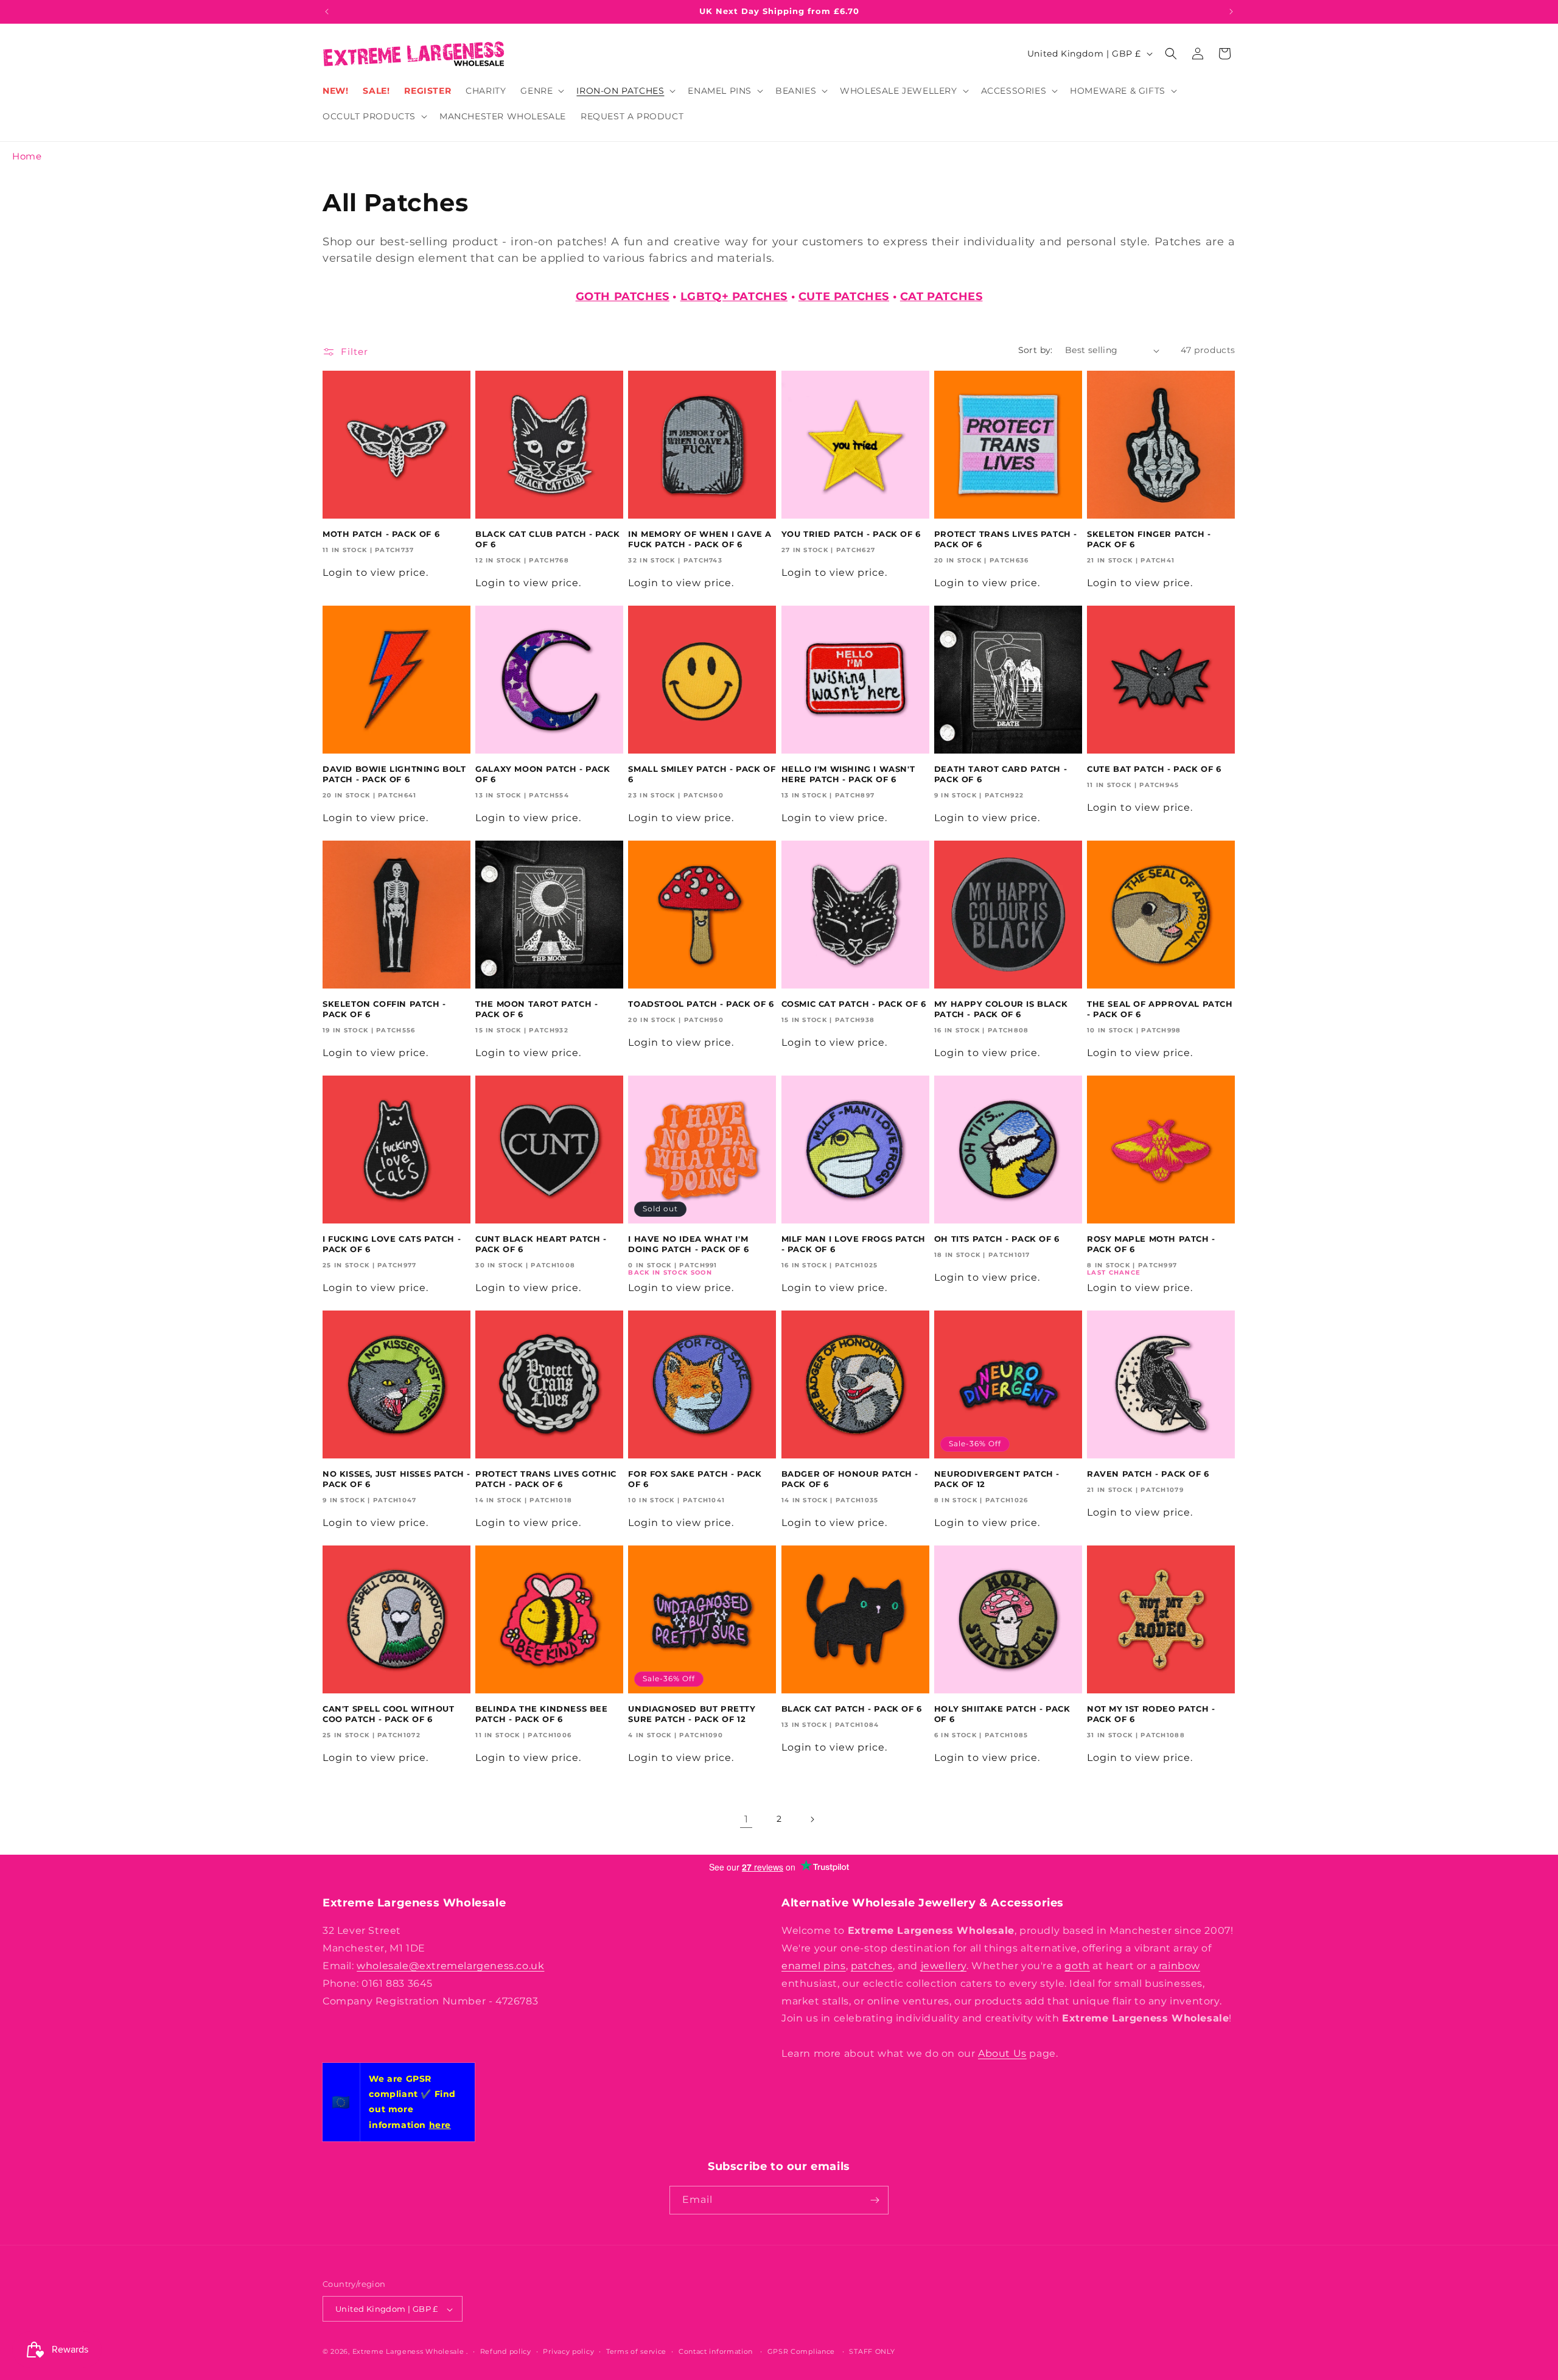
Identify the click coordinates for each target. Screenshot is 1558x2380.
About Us (1002, 2053)
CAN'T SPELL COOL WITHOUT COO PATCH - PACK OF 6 (388, 1714)
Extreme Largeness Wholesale (408, 2352)
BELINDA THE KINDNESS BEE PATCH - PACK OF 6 (541, 1714)
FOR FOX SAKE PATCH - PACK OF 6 (695, 1479)
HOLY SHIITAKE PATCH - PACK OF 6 (1002, 1714)
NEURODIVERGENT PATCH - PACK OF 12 (997, 1479)
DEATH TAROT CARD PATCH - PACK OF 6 (1001, 774)
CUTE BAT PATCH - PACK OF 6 (1154, 769)
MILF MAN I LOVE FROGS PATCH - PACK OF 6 (854, 1244)
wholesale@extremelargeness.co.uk (450, 1966)
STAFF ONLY (872, 2351)
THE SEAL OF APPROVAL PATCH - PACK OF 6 (1160, 1009)
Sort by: (1036, 350)
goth (1077, 1966)
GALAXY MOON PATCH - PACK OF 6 (543, 774)
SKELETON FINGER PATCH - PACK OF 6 (1149, 539)
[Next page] (812, 1819)
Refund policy (506, 2351)
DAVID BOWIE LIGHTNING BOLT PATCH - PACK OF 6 (394, 774)
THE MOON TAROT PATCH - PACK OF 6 (536, 1009)
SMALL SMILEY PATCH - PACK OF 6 (702, 774)
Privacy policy (568, 2351)
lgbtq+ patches (734, 296)
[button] (541, 91)
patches (872, 1966)
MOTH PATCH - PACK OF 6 (381, 534)
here (440, 2125)
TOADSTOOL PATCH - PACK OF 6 (701, 1004)
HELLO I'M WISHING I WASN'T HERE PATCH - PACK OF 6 (848, 774)
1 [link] (746, 1819)
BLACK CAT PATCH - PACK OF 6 (852, 1709)
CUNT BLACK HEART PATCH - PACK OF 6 (541, 1244)
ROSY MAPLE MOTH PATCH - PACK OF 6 (1151, 1244)
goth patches (623, 296)
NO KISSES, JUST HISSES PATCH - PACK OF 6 (396, 1479)
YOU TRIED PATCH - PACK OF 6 (851, 534)
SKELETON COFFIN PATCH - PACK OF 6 (384, 1009)
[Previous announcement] (327, 12)
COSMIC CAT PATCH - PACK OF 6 (854, 1004)
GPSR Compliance (802, 2351)
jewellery (944, 1966)
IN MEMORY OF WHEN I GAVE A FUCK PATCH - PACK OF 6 (700, 539)
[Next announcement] (1231, 12)
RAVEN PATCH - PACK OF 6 (1148, 1474)
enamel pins (814, 1966)
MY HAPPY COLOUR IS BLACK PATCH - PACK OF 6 (1001, 1009)
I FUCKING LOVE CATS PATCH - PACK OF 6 (392, 1244)
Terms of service (636, 2351)
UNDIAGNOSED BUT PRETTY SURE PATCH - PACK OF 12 (692, 1714)
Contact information (716, 2351)
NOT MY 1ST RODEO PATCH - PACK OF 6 (1151, 1714)
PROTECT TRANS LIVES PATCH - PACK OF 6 (1006, 539)
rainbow (1179, 1966)
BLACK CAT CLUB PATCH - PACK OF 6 (547, 539)
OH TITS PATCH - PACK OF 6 (997, 1239)
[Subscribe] (875, 2200)
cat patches (941, 296)
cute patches (844, 296)
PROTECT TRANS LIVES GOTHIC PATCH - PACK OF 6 (546, 1479)
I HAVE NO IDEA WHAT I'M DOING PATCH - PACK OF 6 (688, 1244)
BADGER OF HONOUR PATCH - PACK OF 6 (850, 1479)
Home (27, 156)
